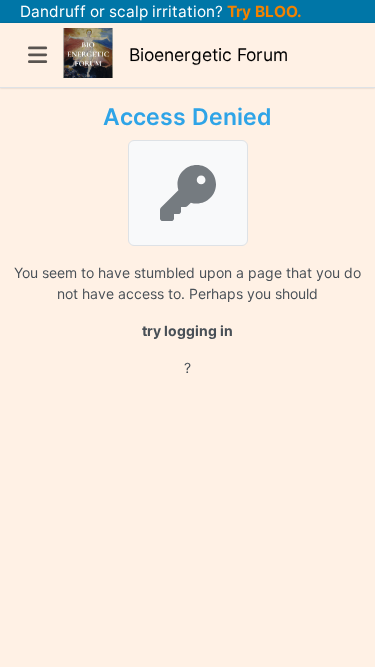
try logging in (187, 330)
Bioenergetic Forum (208, 54)
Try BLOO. (262, 11)
